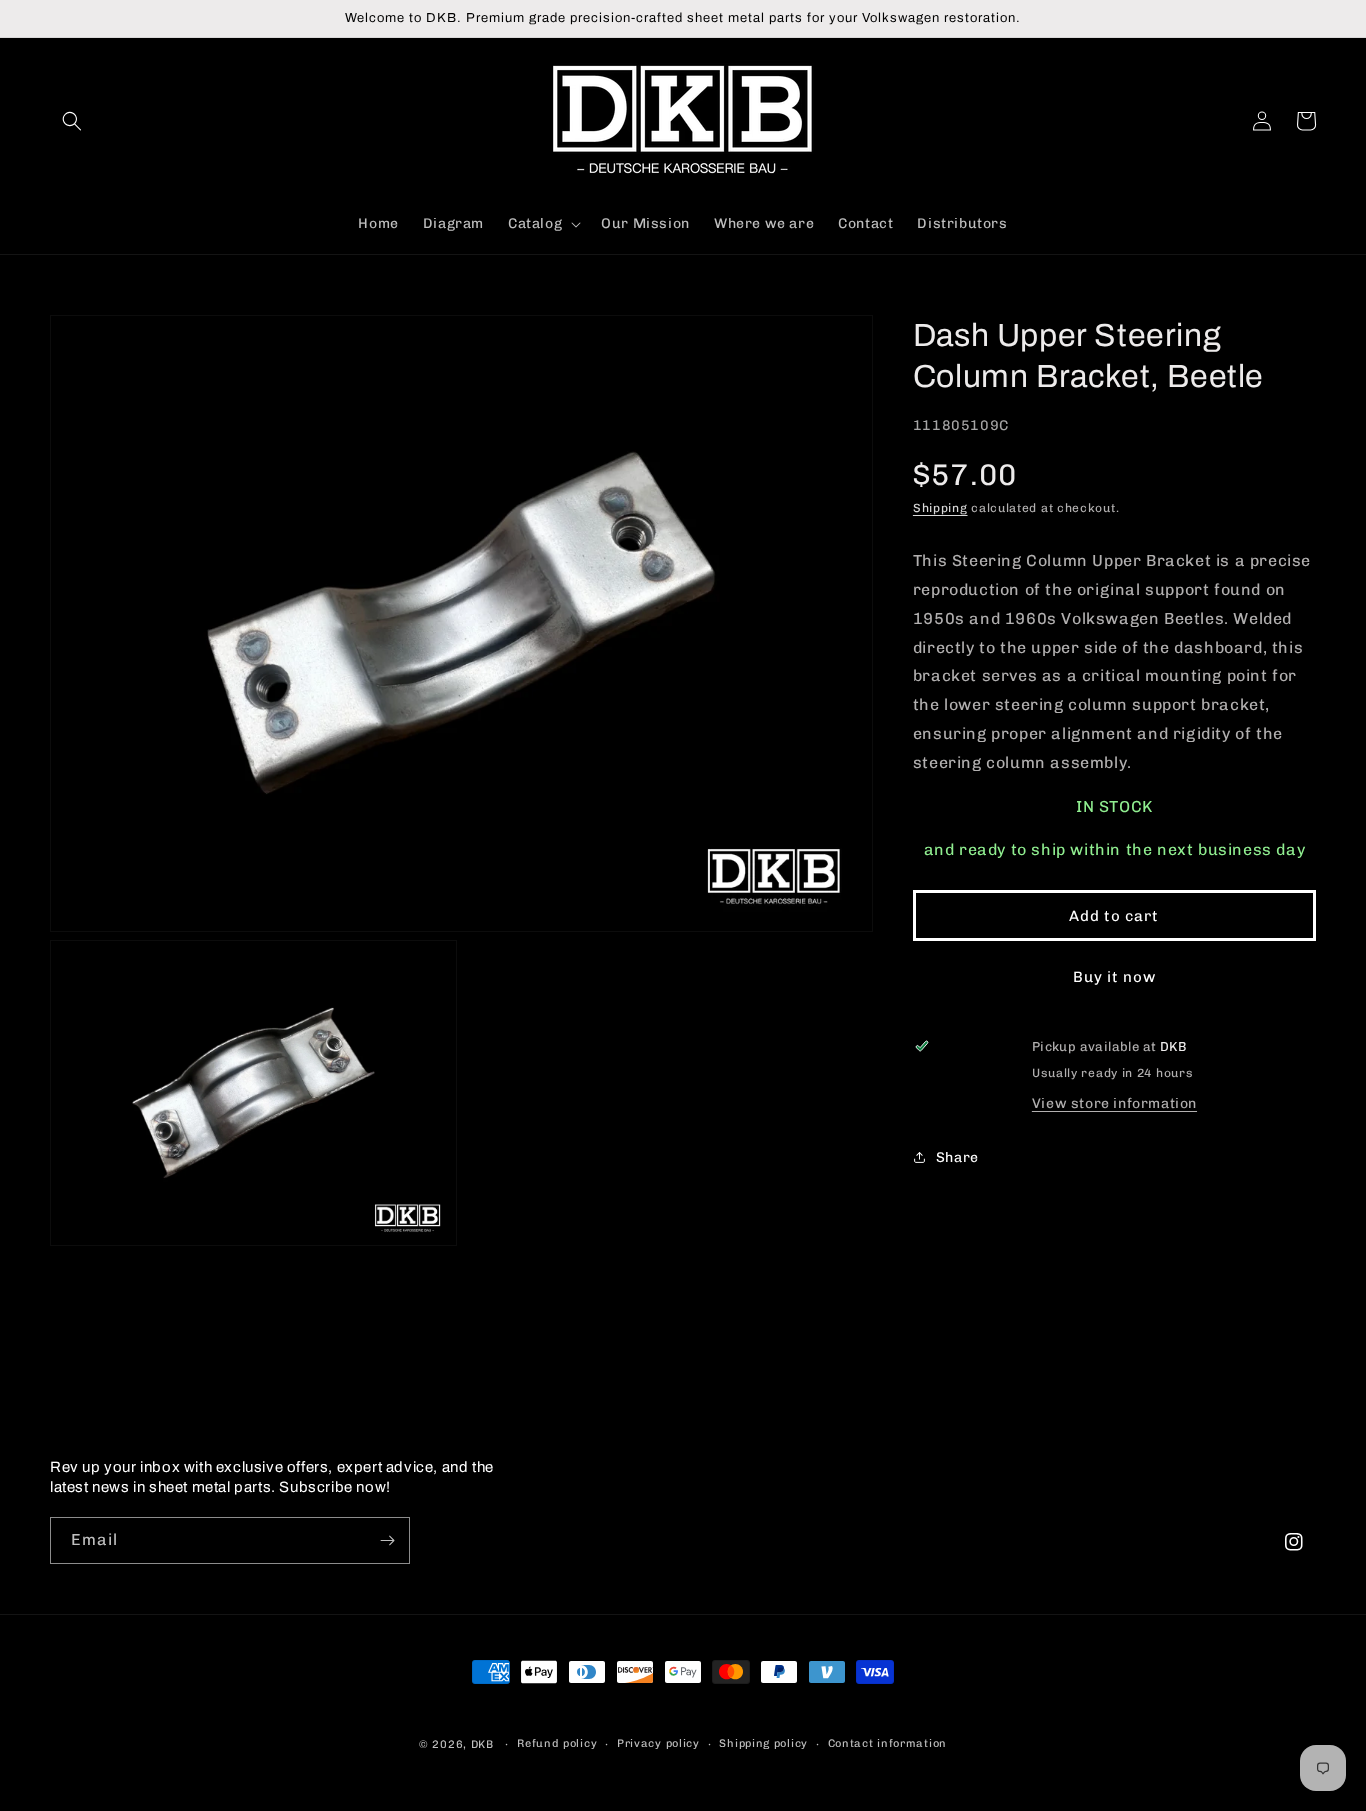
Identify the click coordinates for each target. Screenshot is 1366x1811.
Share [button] (957, 1156)
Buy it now (1114, 977)
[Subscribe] (387, 1540)
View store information (1114, 1103)
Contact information (887, 1743)
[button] (72, 121)
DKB (482, 1744)
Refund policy (557, 1743)
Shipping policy (763, 1743)
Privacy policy (658, 1743)
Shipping (940, 508)
